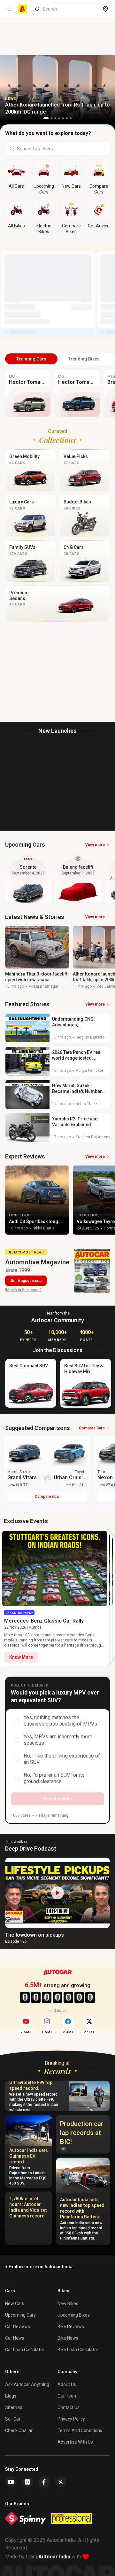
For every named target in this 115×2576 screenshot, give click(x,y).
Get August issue (26, 1281)
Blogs (11, 2396)
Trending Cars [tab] (31, 359)
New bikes (68, 2303)
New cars (15, 2303)
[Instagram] (27, 2482)
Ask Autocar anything (27, 2384)
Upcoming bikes (74, 2315)
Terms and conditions (80, 2430)
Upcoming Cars (20, 2315)
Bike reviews (71, 2327)
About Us (67, 2384)
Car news (15, 2338)
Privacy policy (71, 2419)
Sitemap (14, 2407)
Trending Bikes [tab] (84, 359)
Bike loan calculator (78, 2350)
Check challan (19, 2430)
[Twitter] (61, 2482)
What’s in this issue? (23, 1290)
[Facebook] (44, 2482)
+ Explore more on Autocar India (39, 2267)
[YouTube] (11, 2482)
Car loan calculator (25, 2350)
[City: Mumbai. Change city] (105, 9)
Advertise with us (75, 2442)
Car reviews (18, 2327)
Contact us (69, 2407)
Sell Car (13, 2419)
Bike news (68, 2338)
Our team (68, 2396)
